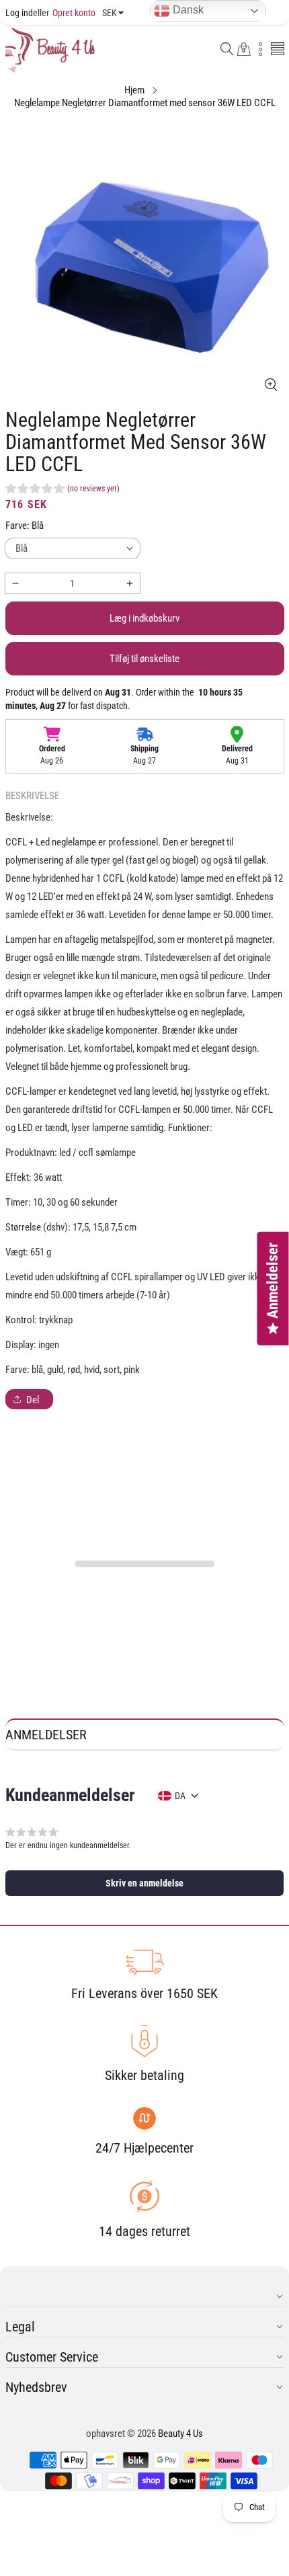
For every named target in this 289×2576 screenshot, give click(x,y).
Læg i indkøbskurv (144, 618)
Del (33, 1400)
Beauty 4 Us (180, 2434)
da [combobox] (180, 1796)
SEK (110, 13)
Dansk (187, 10)
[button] (227, 50)
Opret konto (64, 13)
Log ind (19, 13)
